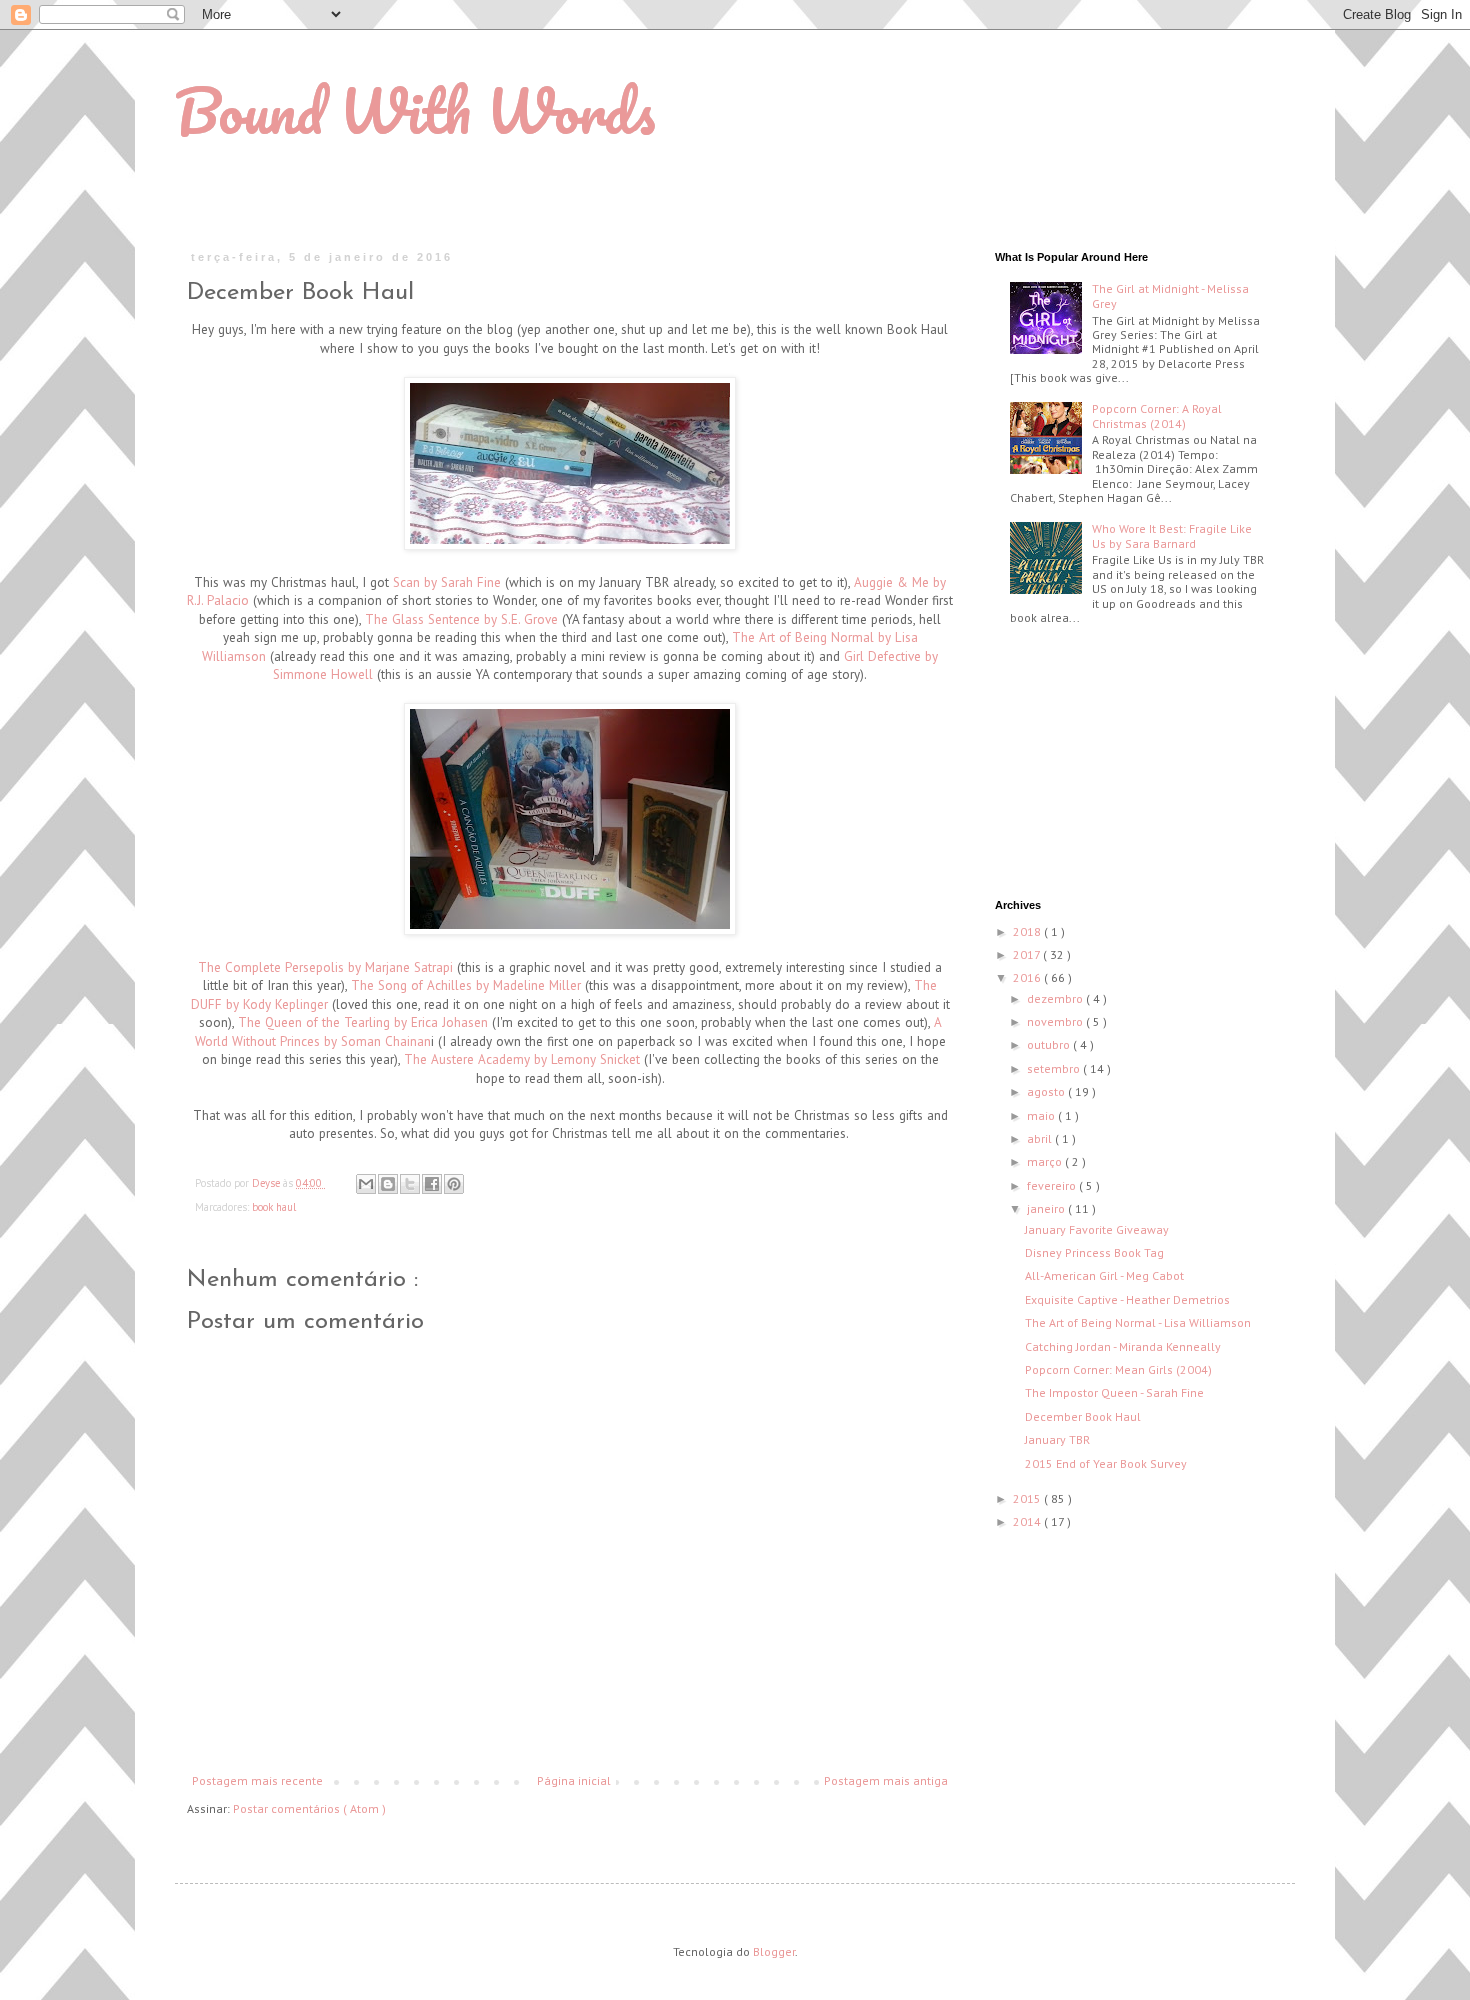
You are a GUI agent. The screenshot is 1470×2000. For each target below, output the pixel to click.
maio (1042, 1115)
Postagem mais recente (257, 1780)
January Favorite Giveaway (1097, 1229)
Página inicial (574, 1780)
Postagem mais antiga (886, 1780)
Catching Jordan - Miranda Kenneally (1123, 1346)
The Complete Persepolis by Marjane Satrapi (325, 967)
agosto (1047, 1091)
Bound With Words (415, 110)
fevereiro (1053, 1185)
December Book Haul (1083, 1416)
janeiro (1047, 1208)
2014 (1028, 1521)
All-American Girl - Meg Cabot (1104, 1275)
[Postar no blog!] (388, 1184)
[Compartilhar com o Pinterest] (454, 1184)
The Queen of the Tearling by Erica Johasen (363, 1022)
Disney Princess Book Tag (1094, 1252)
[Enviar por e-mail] (366, 1184)
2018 (1028, 931)
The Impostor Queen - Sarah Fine (1114, 1392)
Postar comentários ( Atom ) (309, 1808)
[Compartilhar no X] (410, 1184)
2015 (1028, 1498)
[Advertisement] (1095, 764)
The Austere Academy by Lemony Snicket (522, 1059)
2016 (1028, 977)
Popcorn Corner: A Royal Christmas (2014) (1157, 415)
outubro (1050, 1044)
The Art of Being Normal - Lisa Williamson (1138, 1322)
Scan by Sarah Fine (447, 582)
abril (1041, 1138)
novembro (1056, 1021)
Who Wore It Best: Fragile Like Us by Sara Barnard (1172, 535)
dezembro (1056, 998)
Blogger (774, 1951)
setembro (1055, 1068)
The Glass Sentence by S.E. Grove (461, 619)
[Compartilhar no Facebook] (432, 1184)
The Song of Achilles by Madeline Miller (466, 985)
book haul (274, 1207)
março (1046, 1161)
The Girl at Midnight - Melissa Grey (1170, 295)
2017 (1028, 954)
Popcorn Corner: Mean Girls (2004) (1118, 1369)
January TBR (1057, 1439)
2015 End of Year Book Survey (1106, 1463)
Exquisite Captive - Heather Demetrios (1127, 1299)
